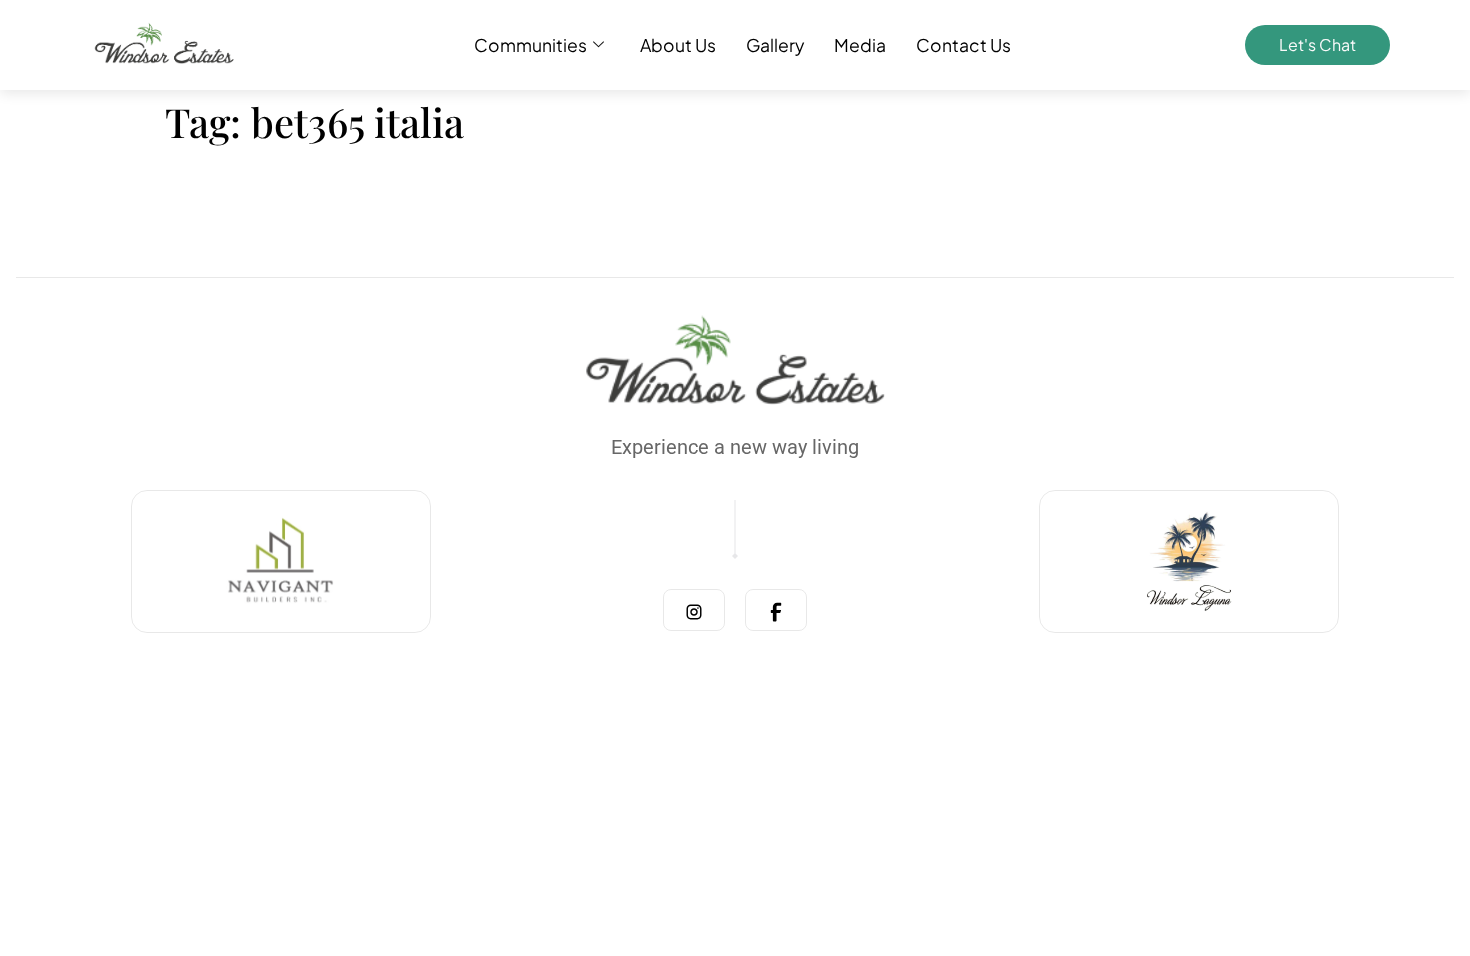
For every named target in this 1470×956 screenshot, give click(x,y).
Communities (530, 45)
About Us (678, 45)
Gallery (775, 45)
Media (860, 45)
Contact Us (963, 45)
